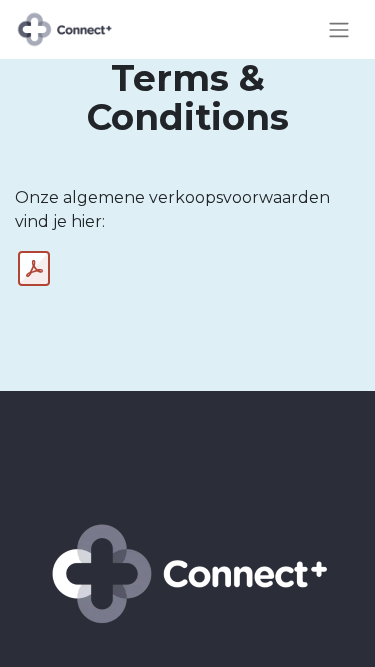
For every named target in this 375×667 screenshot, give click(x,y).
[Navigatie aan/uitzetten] (339, 29)
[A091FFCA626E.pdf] (34, 269)
